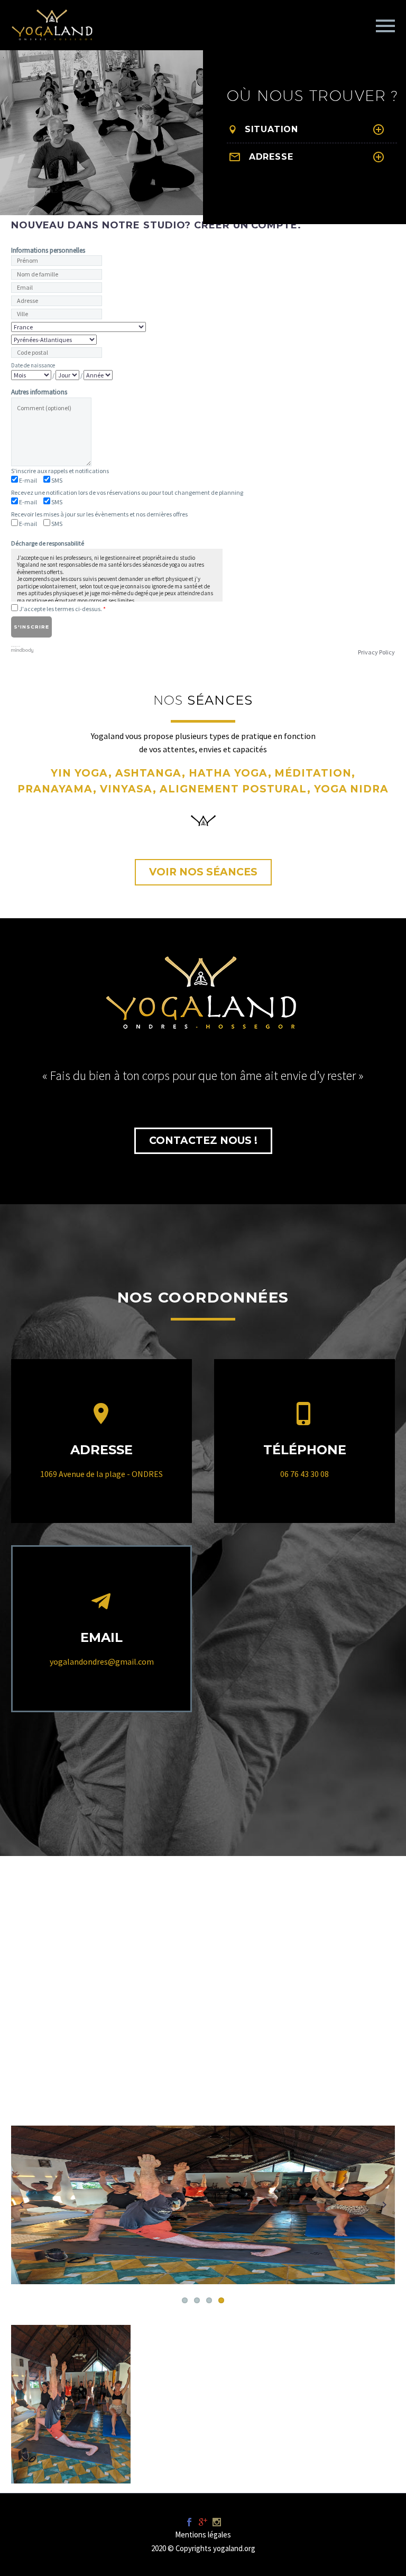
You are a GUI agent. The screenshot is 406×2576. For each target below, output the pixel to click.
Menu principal (385, 26)
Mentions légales (203, 2535)
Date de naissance (33, 365)
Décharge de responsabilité (48, 543)
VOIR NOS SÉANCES (203, 872)
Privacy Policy (376, 652)
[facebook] (189, 2522)
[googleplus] (203, 2522)
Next (384, 2205)
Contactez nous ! (203, 1141)
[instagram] (217, 2522)
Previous (22, 2205)
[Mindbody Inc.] (22, 648)
